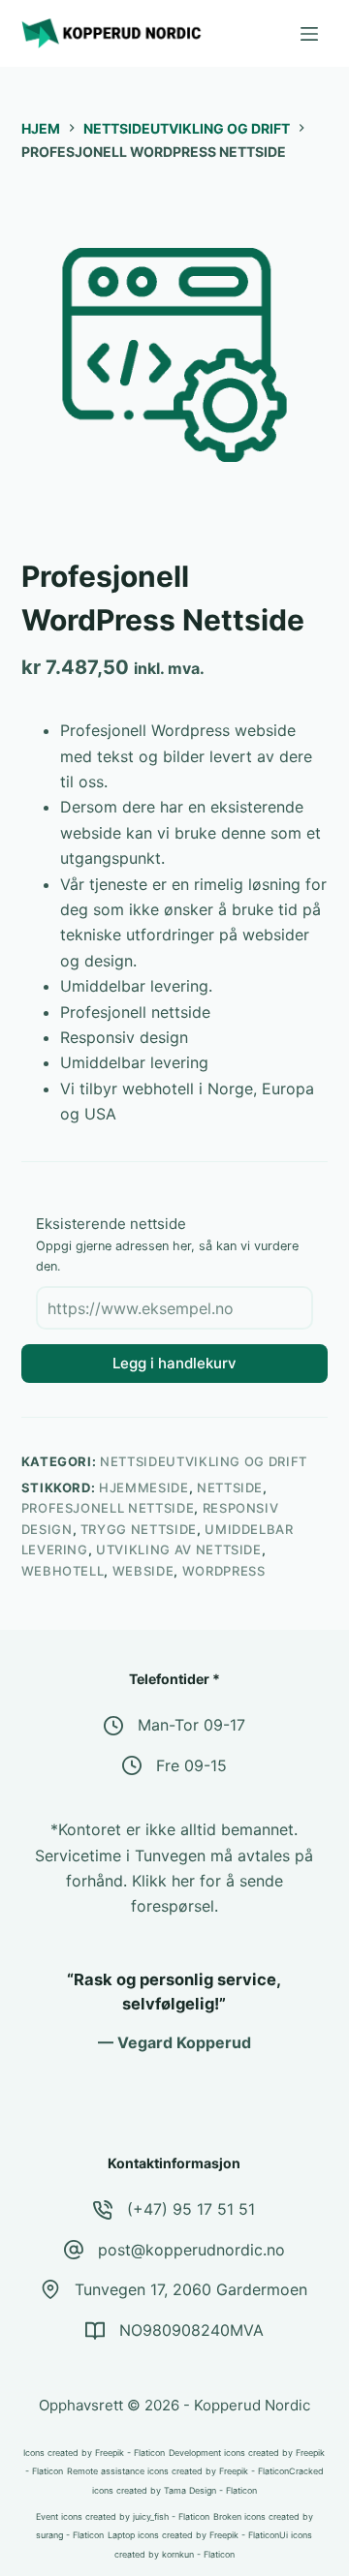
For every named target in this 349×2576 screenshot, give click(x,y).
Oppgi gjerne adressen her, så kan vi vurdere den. (167, 1256)
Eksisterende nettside (111, 1224)
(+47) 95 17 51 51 (191, 2209)
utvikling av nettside (179, 1549)
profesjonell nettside (108, 1508)
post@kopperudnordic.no (191, 2250)
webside (143, 1571)
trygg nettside (139, 1529)
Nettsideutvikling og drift (204, 1461)
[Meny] (309, 34)
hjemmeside (144, 1487)
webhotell (63, 1571)
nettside (230, 1487)
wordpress (224, 1571)
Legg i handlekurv (174, 1363)
